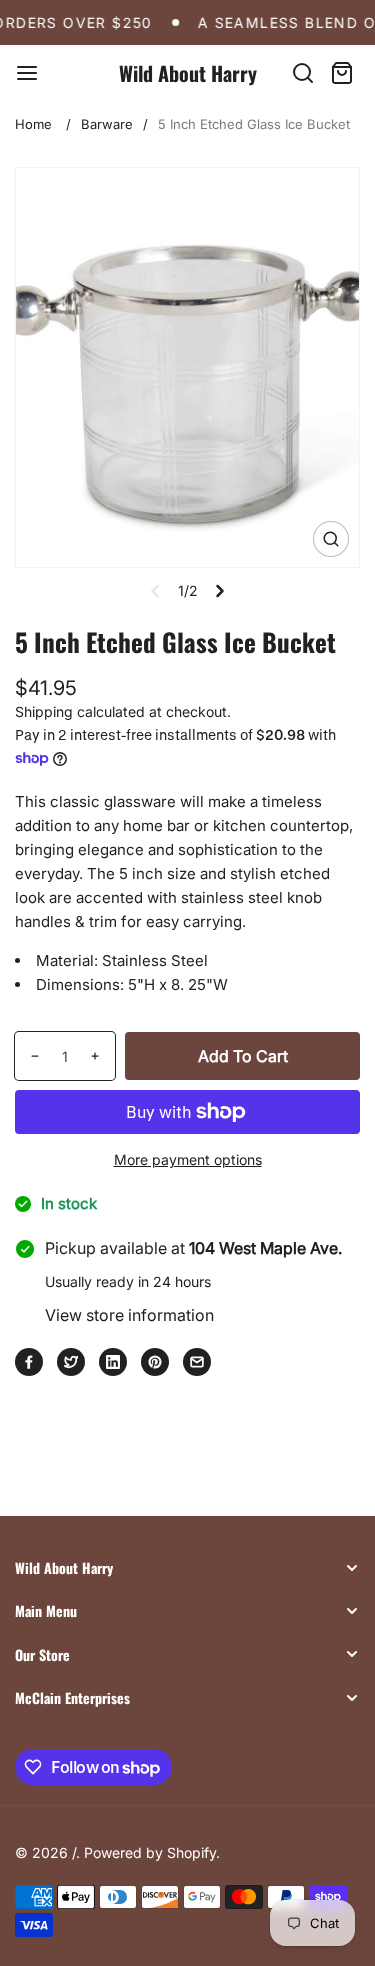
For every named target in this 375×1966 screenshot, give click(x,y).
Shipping (44, 711)
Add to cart (243, 1056)
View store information (129, 1315)
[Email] (197, 1362)
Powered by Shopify (150, 1852)
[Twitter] (71, 1362)
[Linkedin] (113, 1362)
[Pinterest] (155, 1362)
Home (33, 124)
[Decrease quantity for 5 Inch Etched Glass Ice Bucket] (27, 1056)
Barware (107, 124)
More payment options (188, 1159)
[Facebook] (29, 1362)
